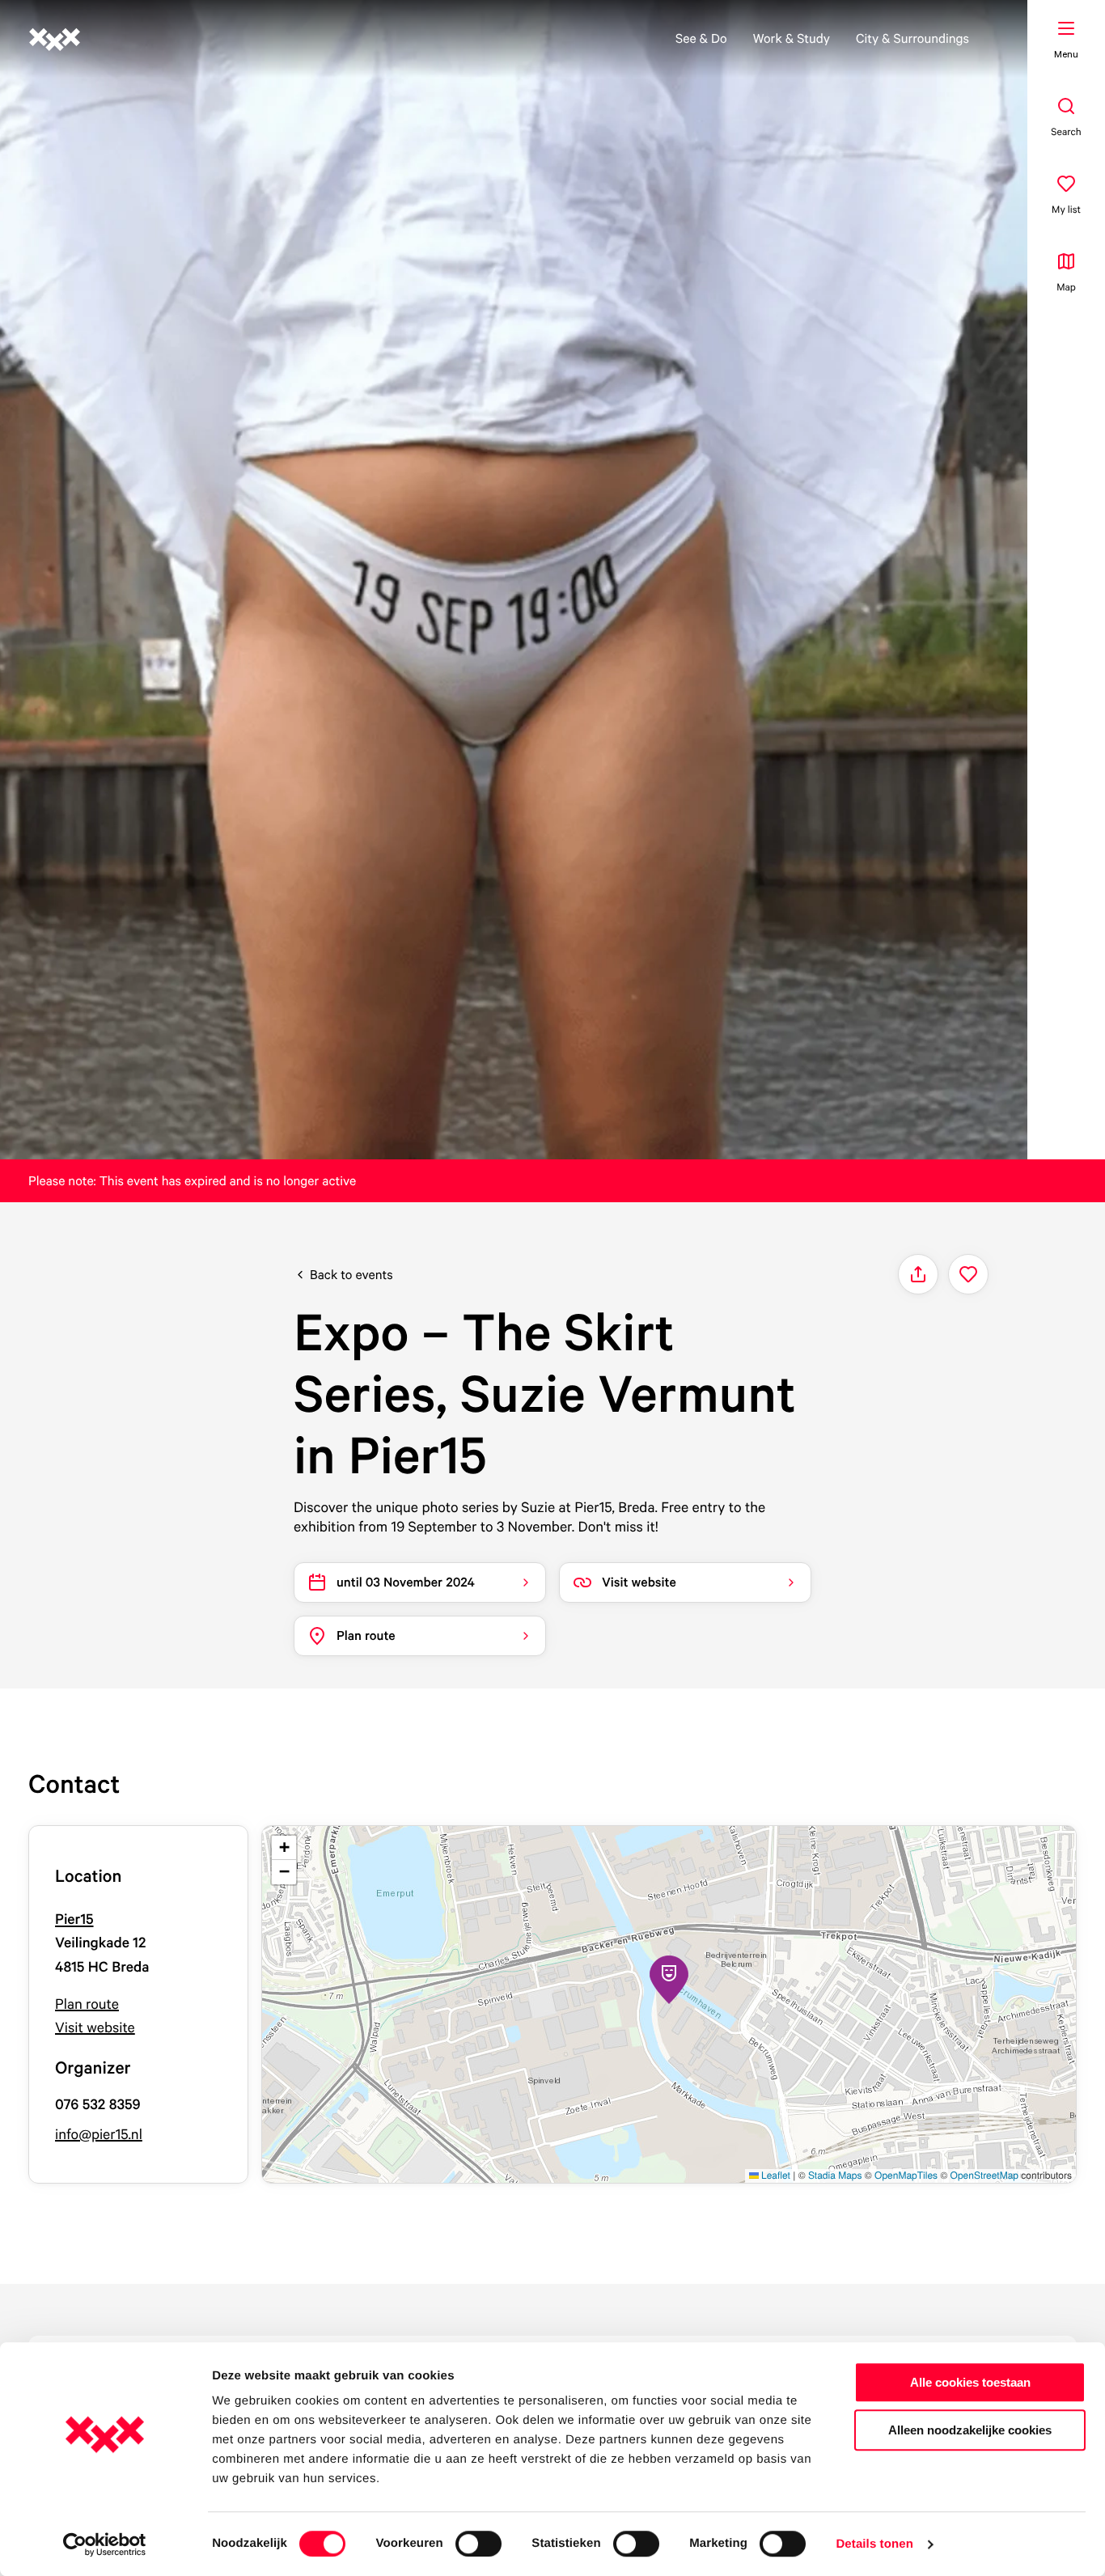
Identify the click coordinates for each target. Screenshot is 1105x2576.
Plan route (87, 2004)
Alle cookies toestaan (970, 2382)
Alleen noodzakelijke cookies (970, 2430)
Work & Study (792, 38)
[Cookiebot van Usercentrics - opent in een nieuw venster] (105, 2544)
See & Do (701, 38)
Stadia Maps (835, 2175)
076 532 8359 (98, 2105)
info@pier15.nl (99, 2135)
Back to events (351, 1274)
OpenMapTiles (906, 2175)
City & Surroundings (912, 38)
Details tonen (874, 2544)
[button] (669, 1980)
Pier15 (74, 1919)
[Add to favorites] (968, 1274)
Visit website (95, 2028)
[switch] (478, 2544)
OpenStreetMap (984, 2175)
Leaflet (775, 2175)
